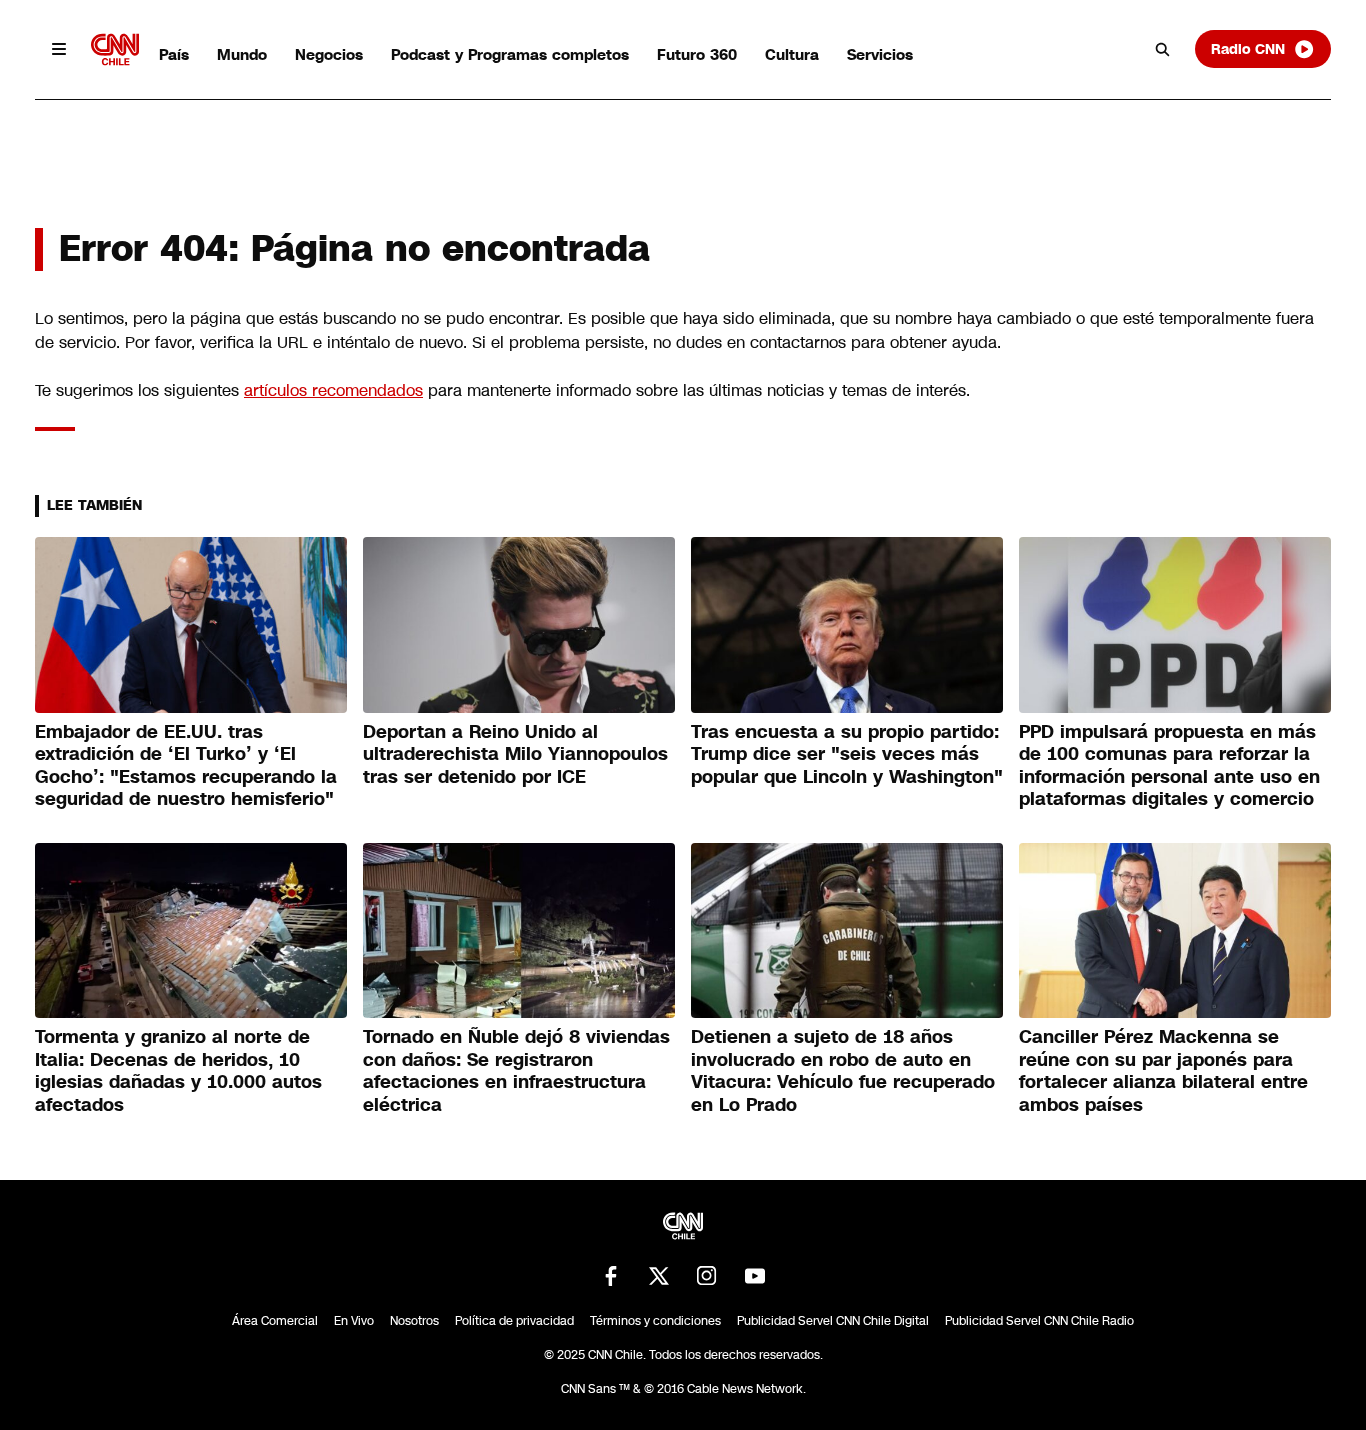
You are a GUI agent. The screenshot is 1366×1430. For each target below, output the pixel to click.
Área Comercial (275, 1321)
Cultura (792, 54)
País (174, 54)
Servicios (880, 54)
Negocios (329, 54)
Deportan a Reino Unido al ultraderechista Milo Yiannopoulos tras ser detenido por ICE (515, 754)
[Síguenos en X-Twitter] (659, 1276)
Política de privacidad (514, 1321)
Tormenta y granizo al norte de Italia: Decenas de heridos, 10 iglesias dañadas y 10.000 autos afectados (178, 1071)
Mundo (242, 54)
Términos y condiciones (655, 1321)
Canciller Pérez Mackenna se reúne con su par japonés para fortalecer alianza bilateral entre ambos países (1163, 1071)
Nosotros (414, 1321)
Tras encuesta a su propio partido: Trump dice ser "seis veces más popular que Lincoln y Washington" (847, 754)
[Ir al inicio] (115, 49)
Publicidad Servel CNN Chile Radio (1039, 1321)
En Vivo (354, 1321)
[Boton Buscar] (1163, 49)
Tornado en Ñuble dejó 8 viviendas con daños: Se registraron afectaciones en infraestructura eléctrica (516, 1071)
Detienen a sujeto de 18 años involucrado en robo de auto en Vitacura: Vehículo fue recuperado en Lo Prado (843, 1071)
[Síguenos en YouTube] (755, 1276)
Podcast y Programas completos (510, 54)
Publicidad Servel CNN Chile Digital (833, 1321)
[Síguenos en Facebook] (611, 1276)
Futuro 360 (697, 54)
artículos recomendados (333, 390)
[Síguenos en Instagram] (707, 1276)
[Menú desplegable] (59, 49)
